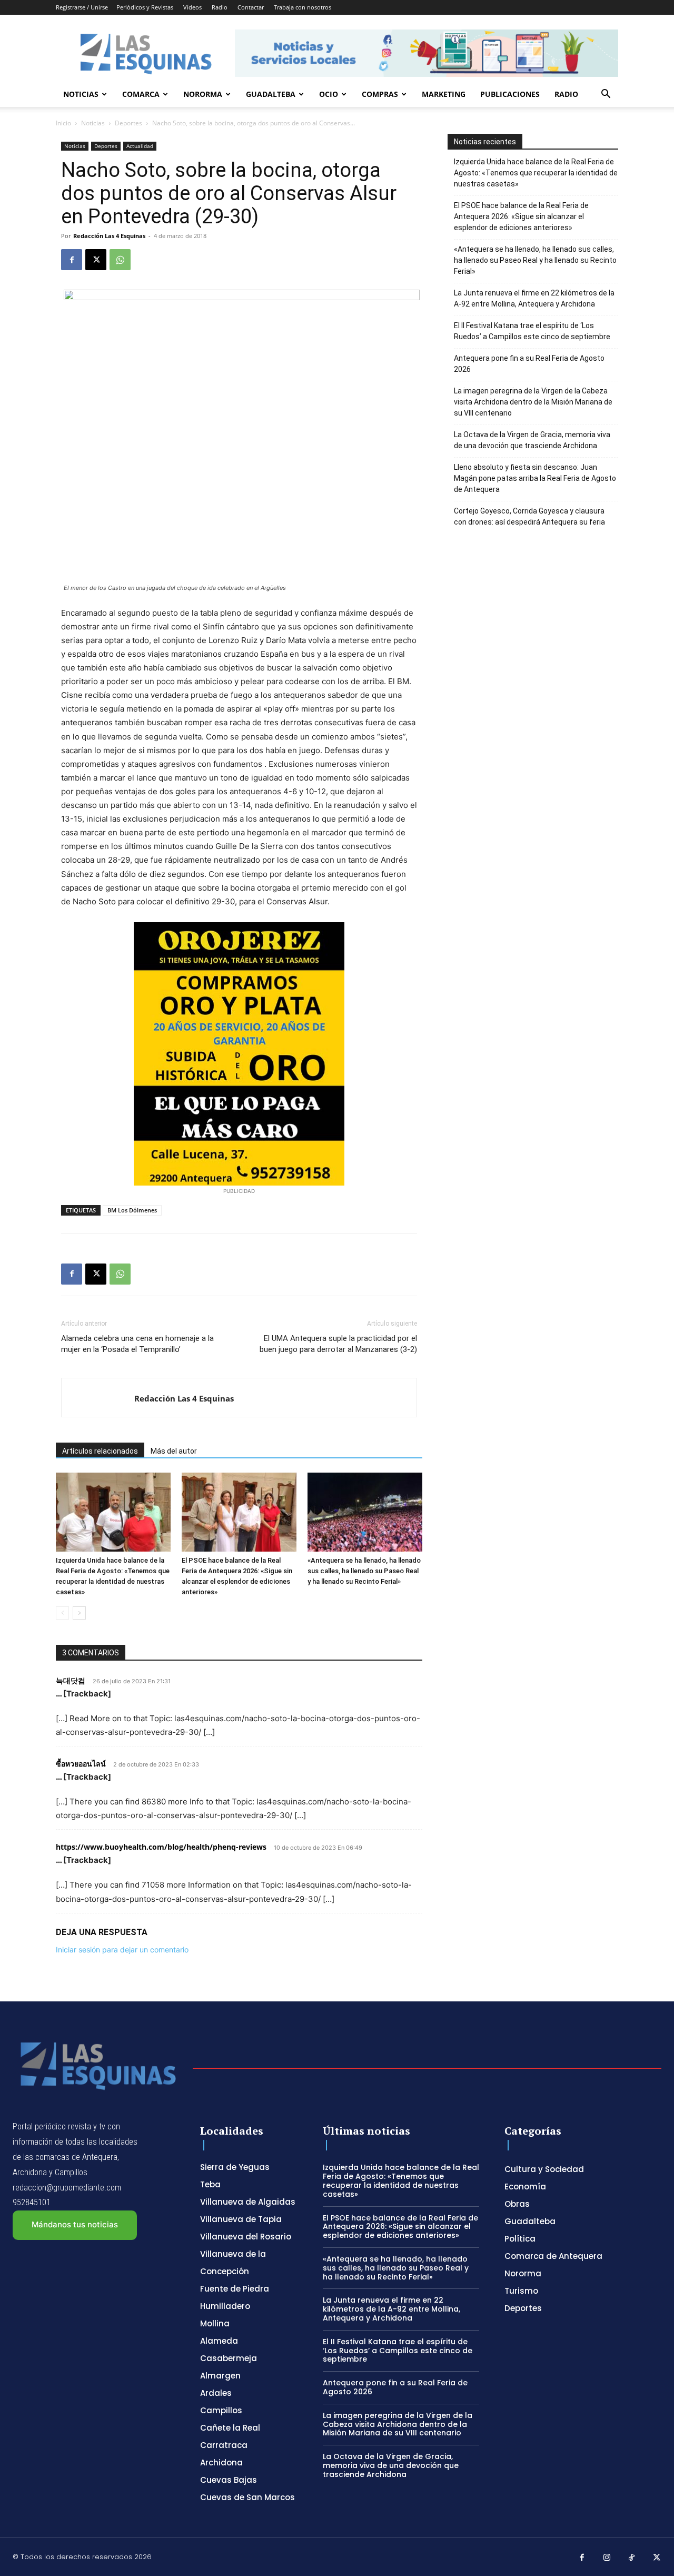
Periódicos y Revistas (145, 7)
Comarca (141, 94)
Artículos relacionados (100, 1451)
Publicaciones (510, 94)
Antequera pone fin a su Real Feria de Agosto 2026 (529, 364)
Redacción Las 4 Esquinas (109, 236)
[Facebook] (72, 260)
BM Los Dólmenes (132, 1210)
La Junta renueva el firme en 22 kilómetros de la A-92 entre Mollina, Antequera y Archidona (534, 298)
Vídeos (192, 7)
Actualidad (140, 146)
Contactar (251, 7)
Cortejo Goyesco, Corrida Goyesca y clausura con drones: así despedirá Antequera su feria (529, 516)
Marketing (444, 94)
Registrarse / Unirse (82, 7)
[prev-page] (62, 1613)
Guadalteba (271, 94)
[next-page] (79, 1613)
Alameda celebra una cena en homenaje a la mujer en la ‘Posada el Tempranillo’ (137, 1344)
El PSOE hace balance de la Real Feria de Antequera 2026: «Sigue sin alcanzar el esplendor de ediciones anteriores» (521, 216)
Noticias (81, 94)
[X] (96, 260)
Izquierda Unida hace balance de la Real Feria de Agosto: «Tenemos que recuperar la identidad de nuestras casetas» (536, 173)
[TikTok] (632, 2558)
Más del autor (174, 1451)
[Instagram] (607, 2558)
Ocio (329, 94)
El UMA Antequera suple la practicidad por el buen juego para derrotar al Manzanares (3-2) (338, 1344)
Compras (380, 94)
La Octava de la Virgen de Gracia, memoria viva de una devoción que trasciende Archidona (532, 440)
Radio (220, 7)
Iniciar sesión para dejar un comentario (122, 1950)
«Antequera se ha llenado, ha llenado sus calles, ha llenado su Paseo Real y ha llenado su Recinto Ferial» (364, 1571)
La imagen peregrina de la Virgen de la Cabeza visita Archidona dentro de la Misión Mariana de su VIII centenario (533, 402)
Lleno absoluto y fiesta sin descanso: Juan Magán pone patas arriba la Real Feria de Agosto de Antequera (535, 478)
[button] (606, 95)
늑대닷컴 (71, 1680)
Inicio (63, 123)
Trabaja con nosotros (303, 7)
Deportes (128, 123)
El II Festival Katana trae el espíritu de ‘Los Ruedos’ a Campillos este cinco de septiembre (532, 331)
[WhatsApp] (120, 260)
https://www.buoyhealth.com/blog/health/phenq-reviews (161, 1847)
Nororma (203, 94)
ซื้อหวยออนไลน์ (81, 1764)
